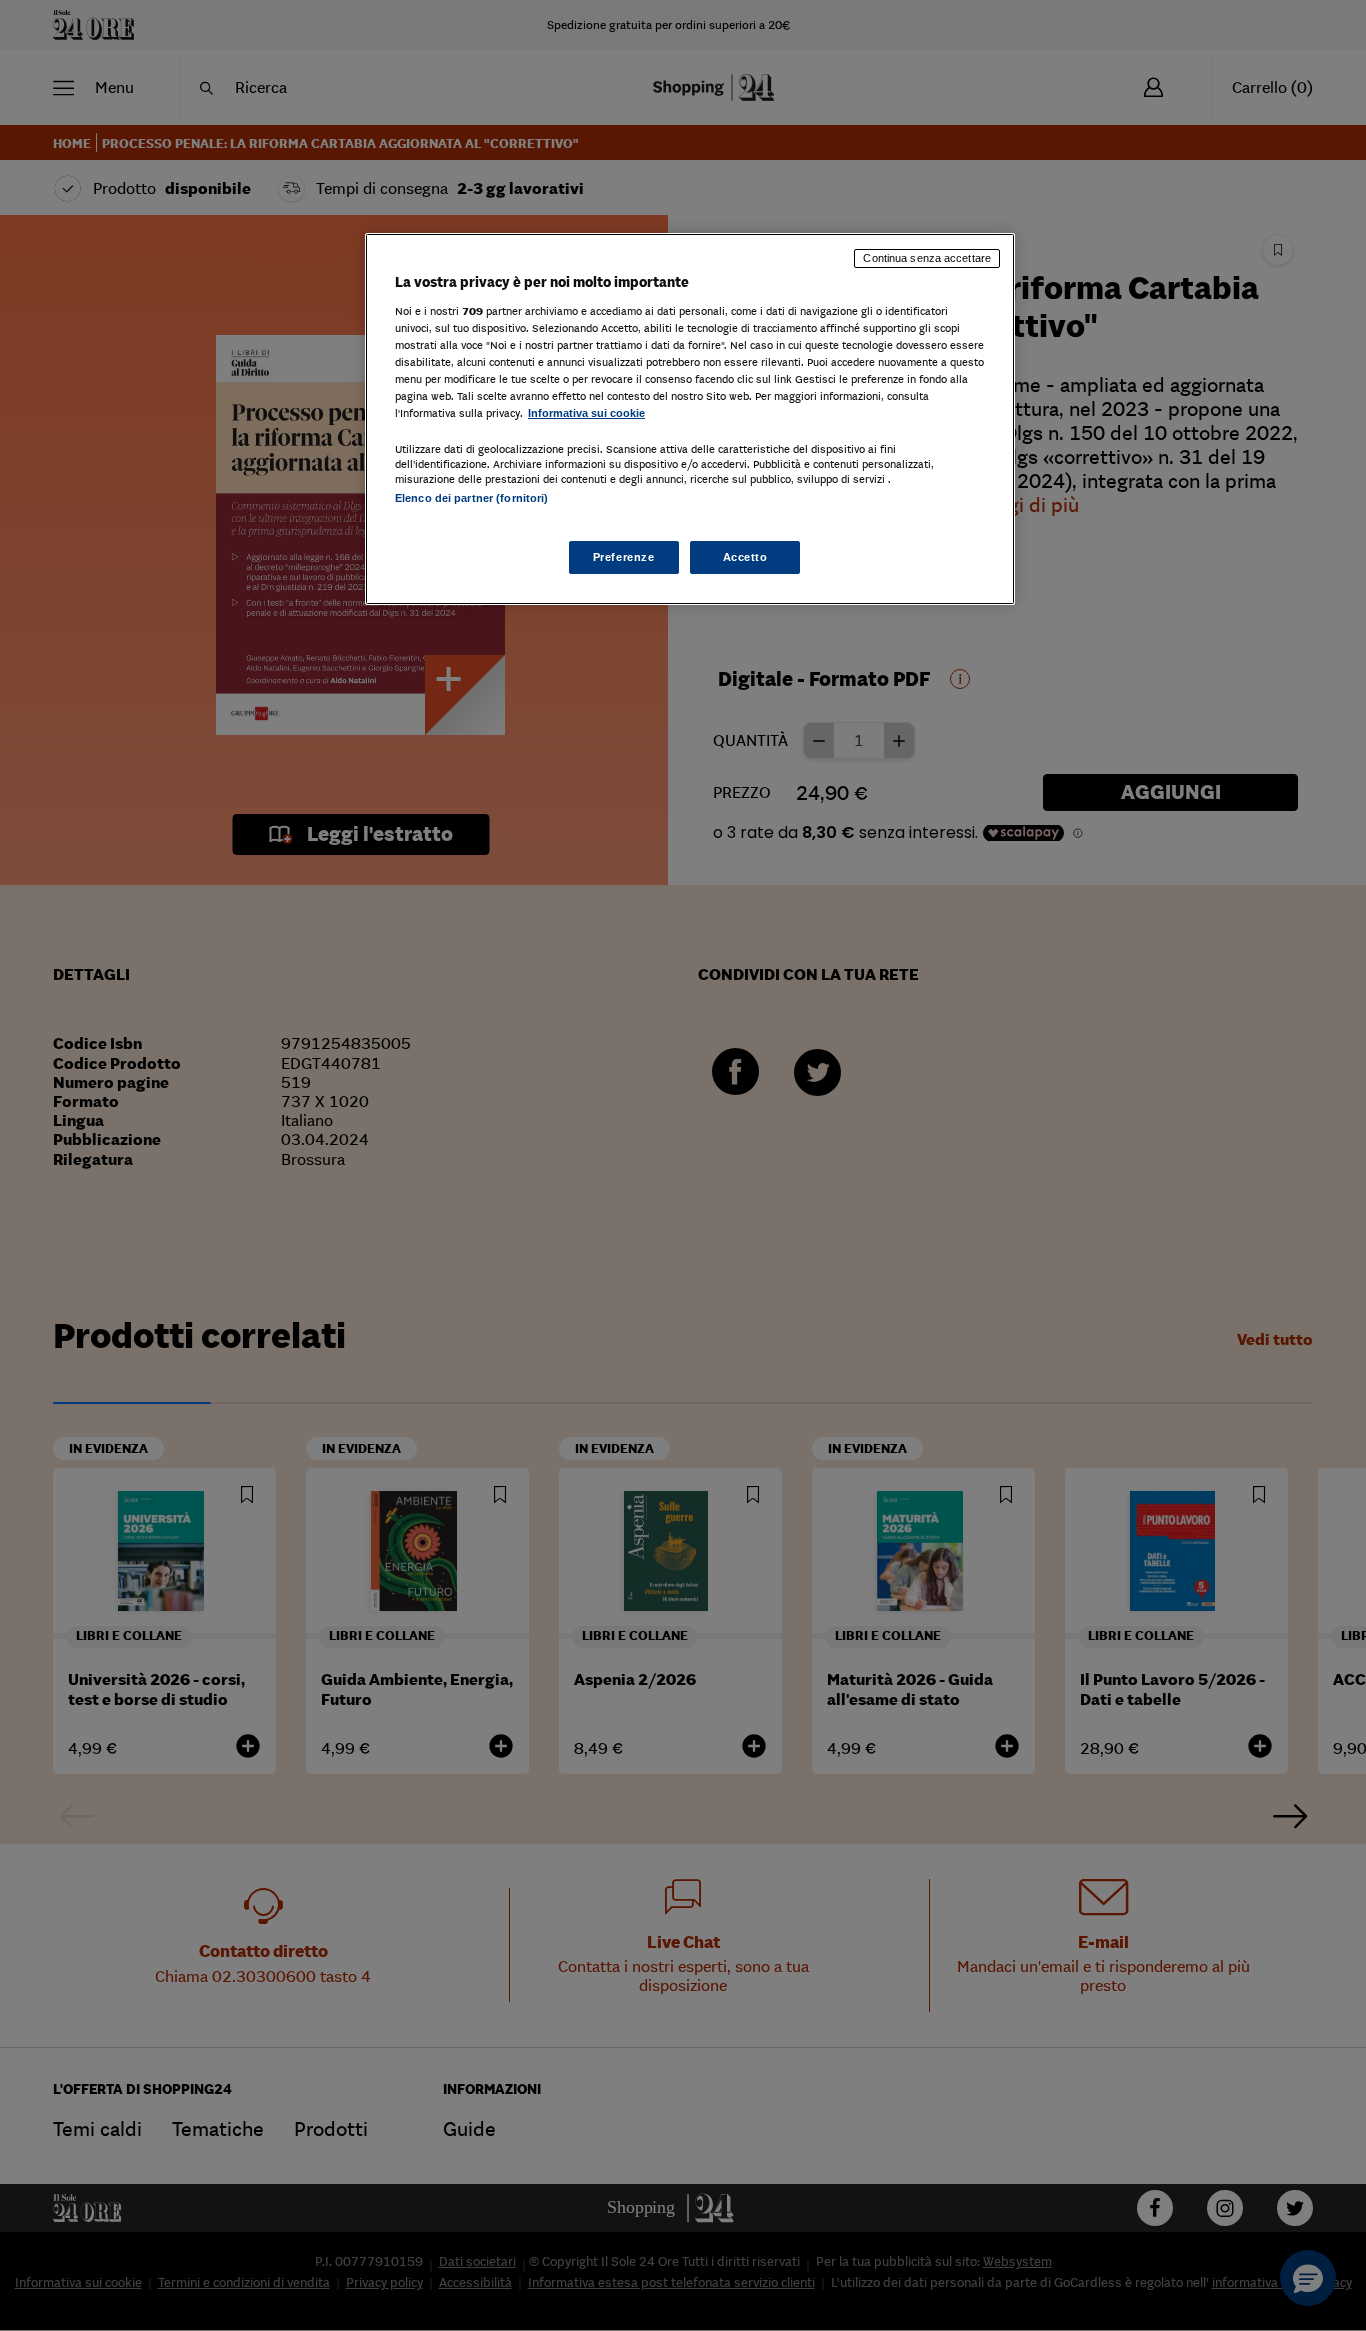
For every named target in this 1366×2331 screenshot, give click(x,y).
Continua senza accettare (927, 258)
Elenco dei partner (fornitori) (471, 498)
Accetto (745, 557)
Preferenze (624, 557)
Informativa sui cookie (586, 413)
